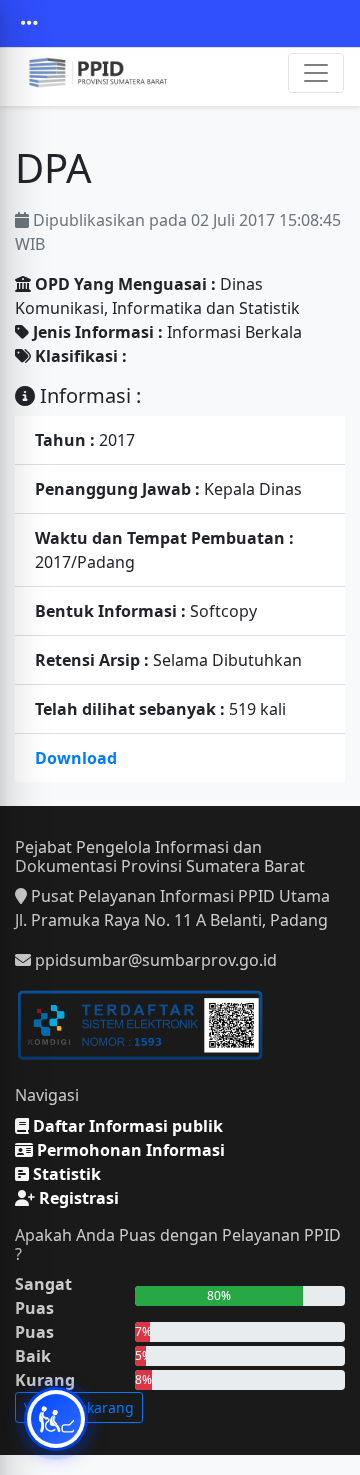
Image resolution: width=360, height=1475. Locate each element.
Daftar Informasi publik (126, 1126)
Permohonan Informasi (129, 1150)
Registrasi (77, 1198)
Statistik (65, 1174)
